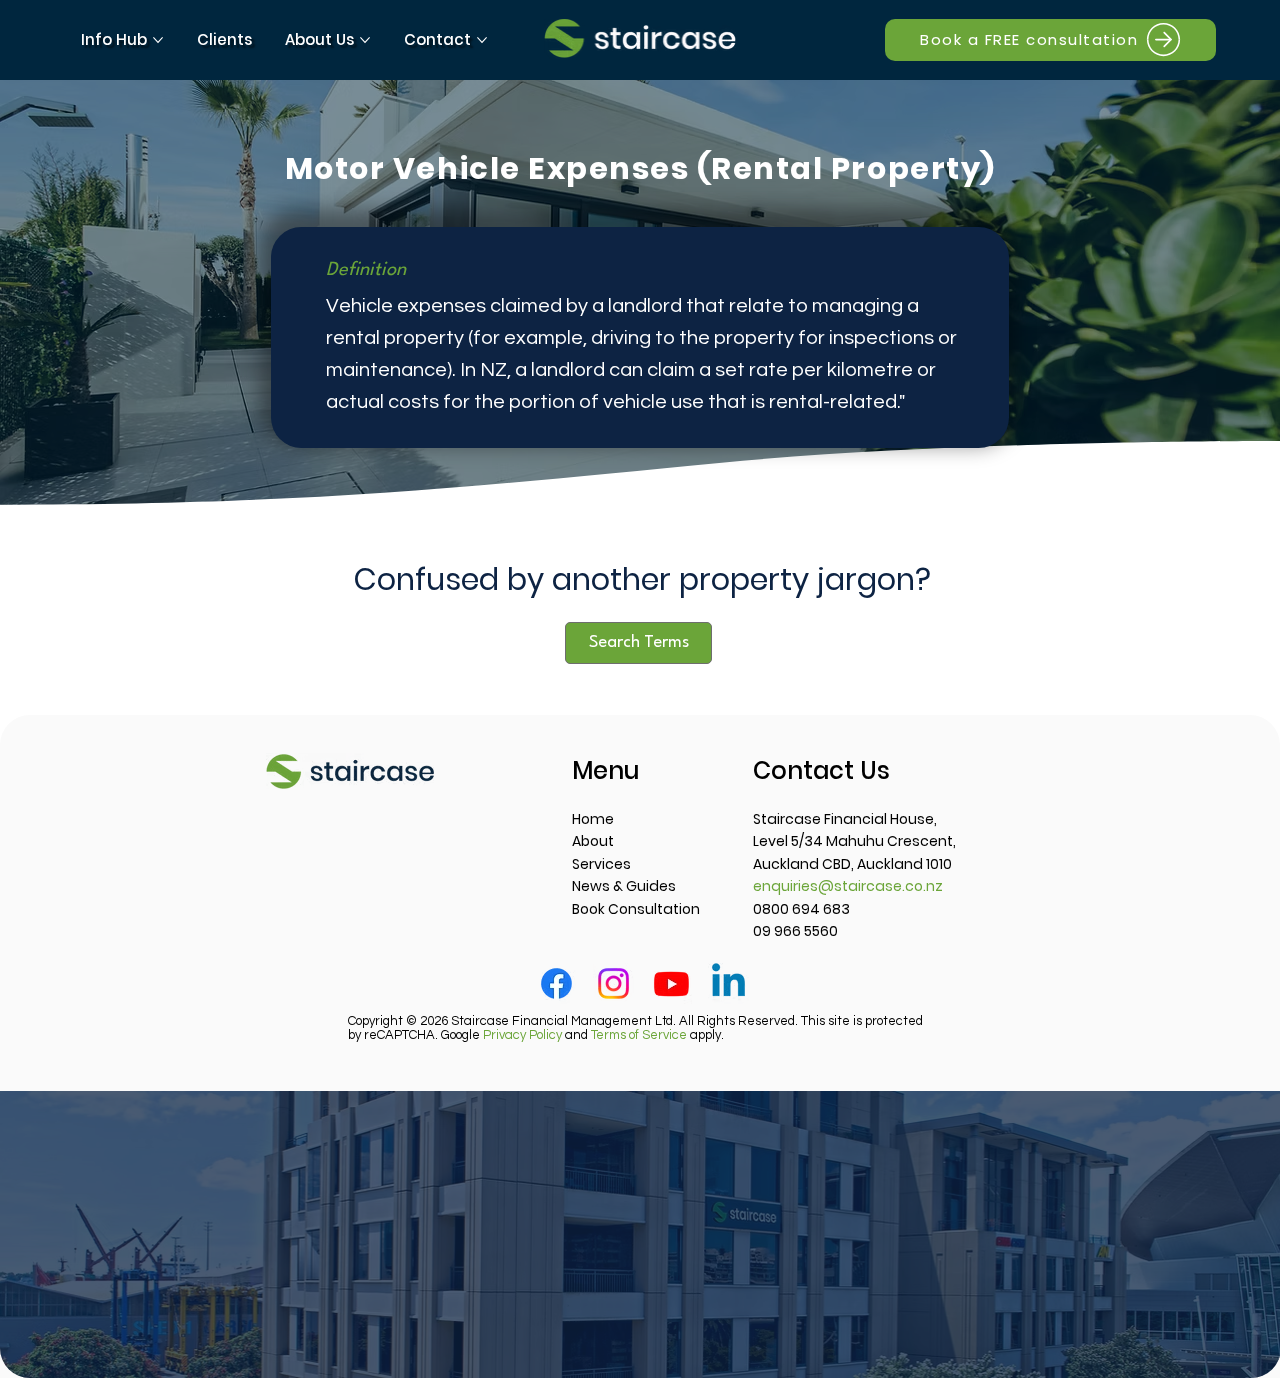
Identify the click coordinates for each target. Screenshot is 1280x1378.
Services (601, 864)
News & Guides (624, 886)
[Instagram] (613, 983)
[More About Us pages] (365, 40)
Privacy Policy (522, 1035)
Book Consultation (636, 909)
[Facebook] (556, 983)
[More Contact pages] (482, 40)
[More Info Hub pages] (158, 40)
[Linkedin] (728, 983)
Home (593, 819)
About (593, 841)
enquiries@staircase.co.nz (848, 886)
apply (656, 1035)
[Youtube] (671, 983)
